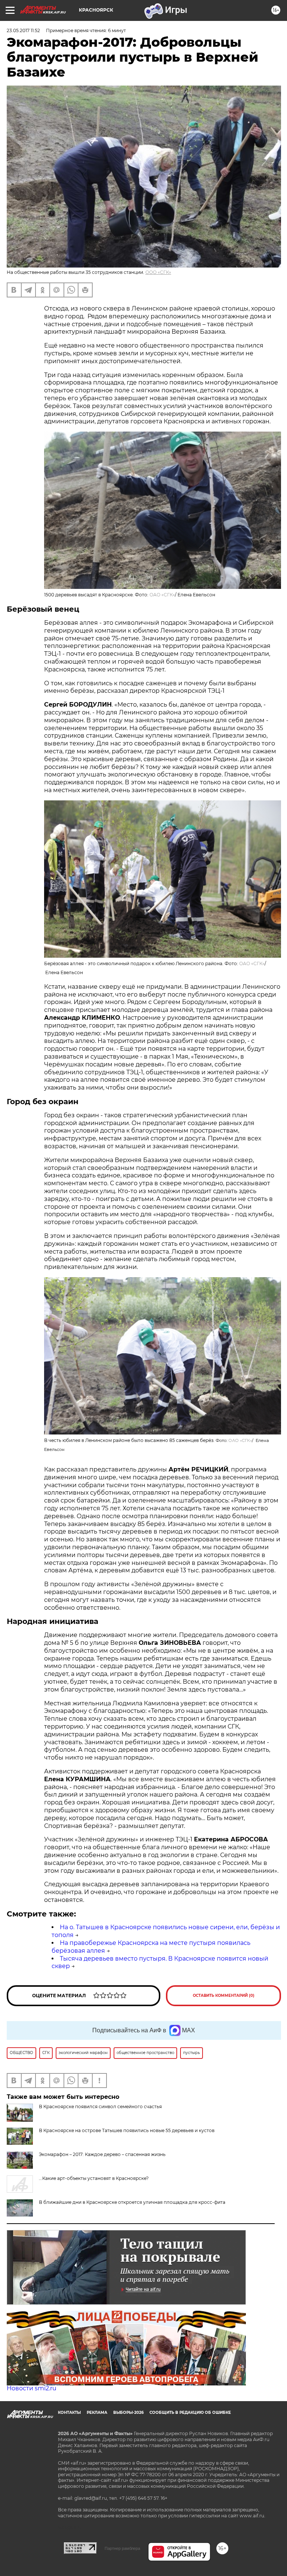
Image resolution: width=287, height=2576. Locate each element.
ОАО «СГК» (162, 595)
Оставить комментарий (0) (224, 1996)
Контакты (69, 2413)
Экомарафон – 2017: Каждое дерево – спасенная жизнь (102, 2154)
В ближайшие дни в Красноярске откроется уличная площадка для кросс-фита (132, 2202)
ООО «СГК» (158, 272)
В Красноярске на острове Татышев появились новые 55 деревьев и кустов (127, 2130)
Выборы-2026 (128, 2413)
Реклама (97, 2413)
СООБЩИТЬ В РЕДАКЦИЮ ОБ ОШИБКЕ (190, 2413)
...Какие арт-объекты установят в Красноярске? (94, 2178)
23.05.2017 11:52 (23, 30)
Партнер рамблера (122, 2548)
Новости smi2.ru (32, 2388)
